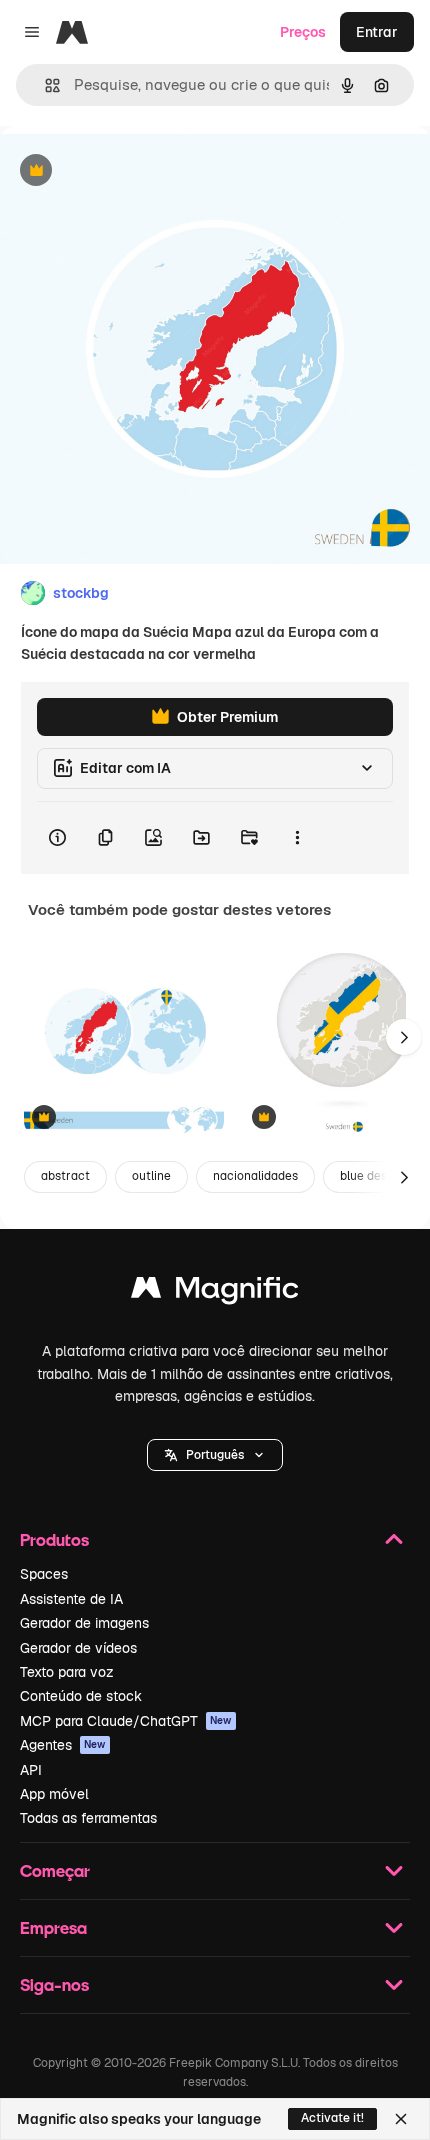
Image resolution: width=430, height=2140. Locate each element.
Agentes (63, 1745)
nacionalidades (255, 1176)
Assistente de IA (71, 1599)
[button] (215, 1455)
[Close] (401, 2119)
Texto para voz (67, 1672)
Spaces (44, 1574)
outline (151, 1176)
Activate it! (332, 2118)
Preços (303, 32)
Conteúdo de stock (81, 1696)
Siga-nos (54, 1984)
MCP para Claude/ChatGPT (126, 1721)
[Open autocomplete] (44, 85)
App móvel (54, 1794)
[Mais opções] (297, 838)
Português (215, 1455)
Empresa (53, 1927)
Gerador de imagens (84, 1623)
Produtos (54, 1539)
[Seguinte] (404, 1037)
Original (128, 171)
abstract (65, 1176)
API (31, 1770)
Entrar (377, 32)
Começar (55, 1870)
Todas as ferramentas (88, 1818)
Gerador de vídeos (78, 1648)
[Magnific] (215, 1292)
